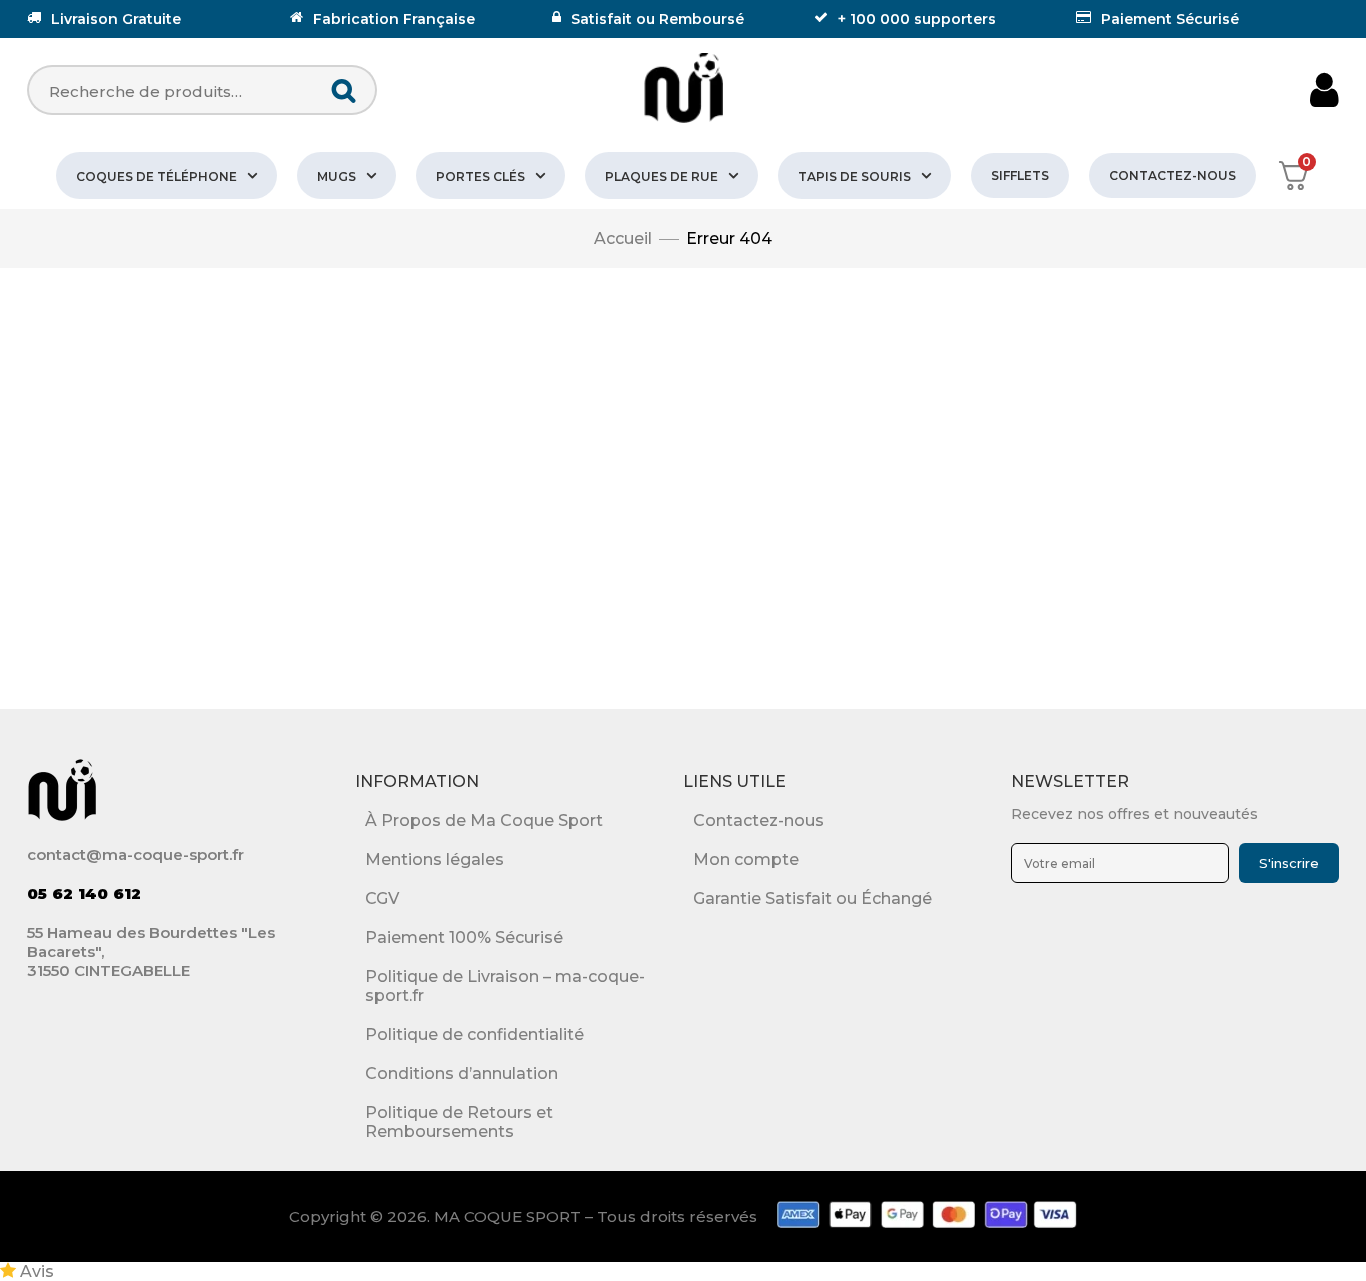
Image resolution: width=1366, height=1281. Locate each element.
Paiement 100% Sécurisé (464, 937)
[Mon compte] (1324, 90)
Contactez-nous (1172, 175)
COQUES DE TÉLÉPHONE (156, 176)
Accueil (623, 238)
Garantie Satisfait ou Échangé (812, 898)
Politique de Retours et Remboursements (459, 1122)
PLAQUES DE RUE (661, 176)
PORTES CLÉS (480, 176)
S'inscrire (1289, 863)
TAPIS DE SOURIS (854, 176)
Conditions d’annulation (461, 1073)
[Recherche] (344, 90)
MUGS (336, 176)
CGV (382, 898)
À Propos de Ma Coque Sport (484, 820)
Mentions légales (434, 859)
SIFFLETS (1020, 175)
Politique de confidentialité (474, 1034)
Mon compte (746, 859)
